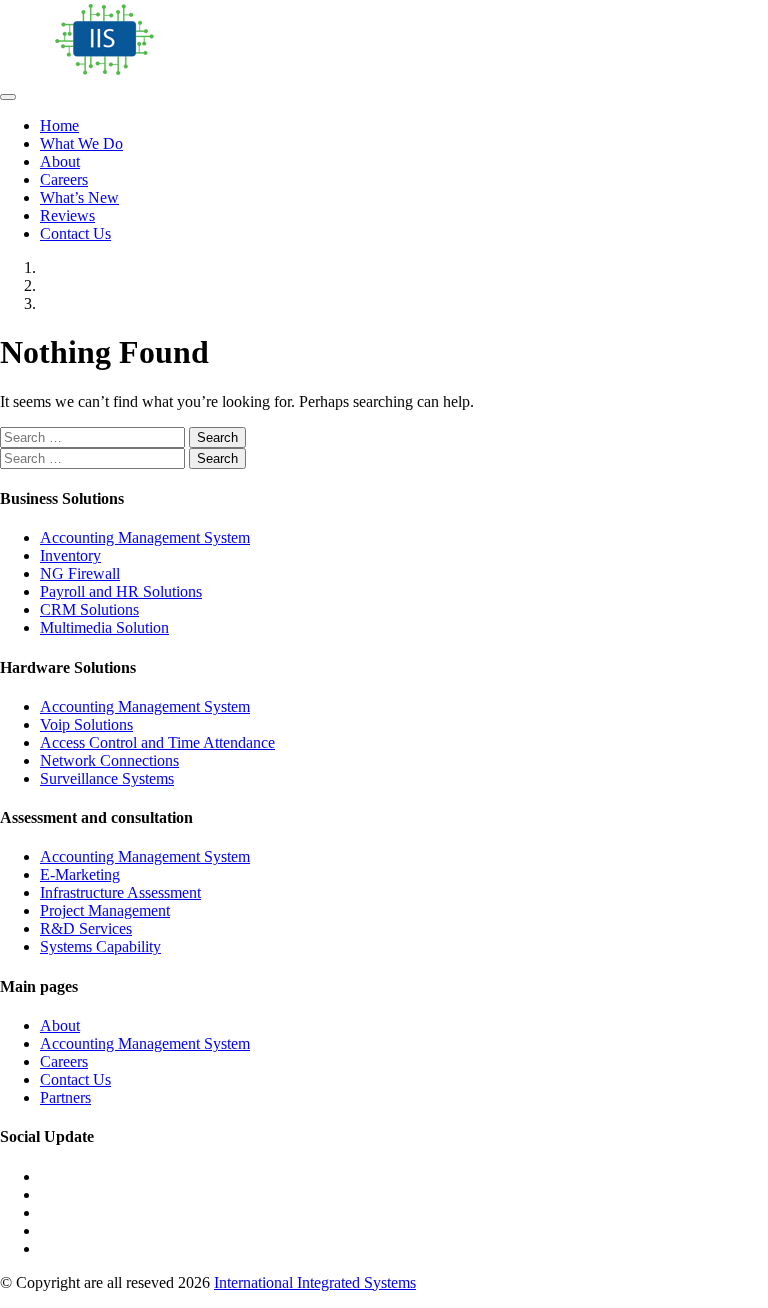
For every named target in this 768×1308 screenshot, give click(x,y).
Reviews (67, 215)
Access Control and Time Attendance (157, 742)
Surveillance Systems (107, 778)
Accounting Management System (145, 537)
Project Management (105, 910)
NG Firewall (80, 573)
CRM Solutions (89, 609)
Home (59, 125)
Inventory (70, 555)
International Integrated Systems (315, 1282)
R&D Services (86, 928)
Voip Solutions (86, 724)
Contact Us (75, 233)
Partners (65, 1097)
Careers (64, 179)
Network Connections (109, 760)
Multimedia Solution (104, 627)
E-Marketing (80, 874)
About (60, 161)
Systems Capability (100, 946)
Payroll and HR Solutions (121, 591)
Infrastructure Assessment (120, 892)
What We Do (81, 143)
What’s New (79, 197)
